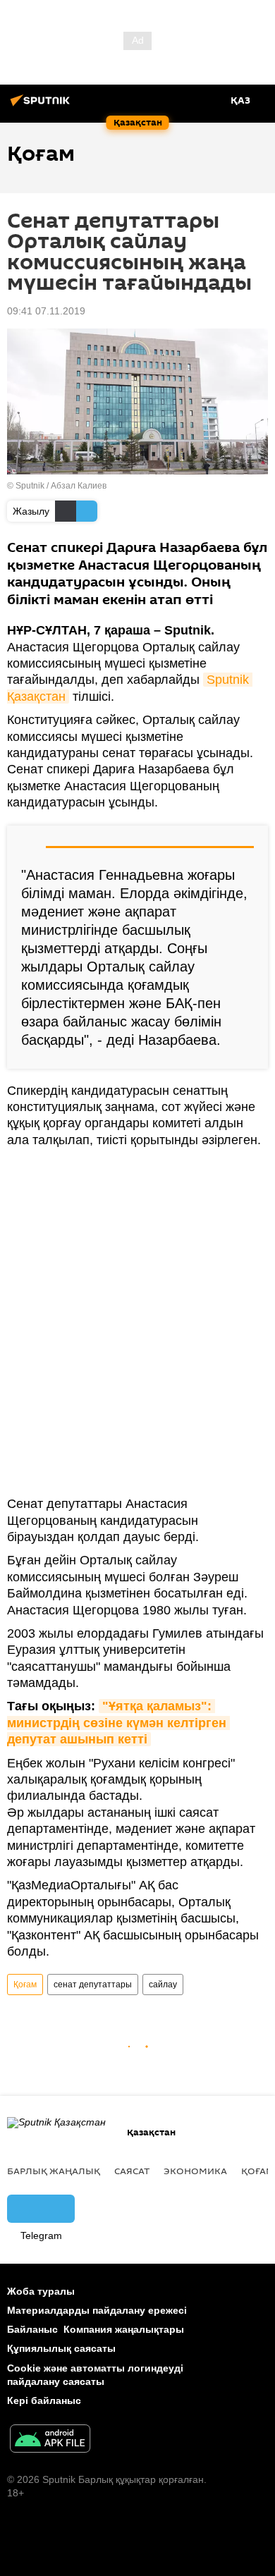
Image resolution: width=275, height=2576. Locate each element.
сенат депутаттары (93, 1985)
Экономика (195, 2171)
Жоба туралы (41, 2291)
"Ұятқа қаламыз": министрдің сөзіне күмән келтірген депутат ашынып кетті (118, 1723)
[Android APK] (50, 2440)
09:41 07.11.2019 (46, 311)
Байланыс (32, 2329)
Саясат (132, 2171)
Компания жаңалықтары (124, 2329)
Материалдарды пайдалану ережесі (97, 2310)
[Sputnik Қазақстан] (42, 106)
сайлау (163, 1985)
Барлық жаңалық (54, 2171)
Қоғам (25, 1985)
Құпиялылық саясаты (61, 2348)
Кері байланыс (44, 2400)
